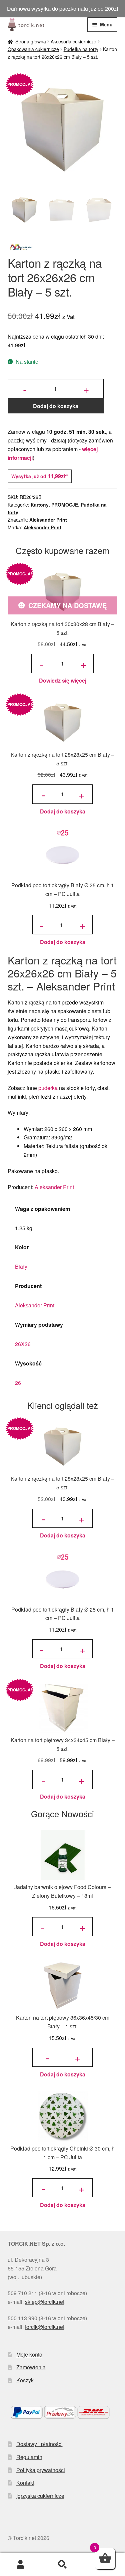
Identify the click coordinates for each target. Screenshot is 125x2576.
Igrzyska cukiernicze (40, 2496)
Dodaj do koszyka (56, 406)
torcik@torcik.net (45, 2327)
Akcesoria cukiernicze (73, 41)
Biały (21, 1266)
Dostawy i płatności (39, 2444)
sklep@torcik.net (45, 2302)
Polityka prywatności (41, 2470)
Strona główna (31, 41)
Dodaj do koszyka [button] (63, 811)
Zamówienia (31, 2367)
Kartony (40, 505)
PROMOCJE (65, 505)
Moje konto (29, 2354)
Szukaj (62, 2565)
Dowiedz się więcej (63, 680)
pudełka (48, 1088)
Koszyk (25, 2380)
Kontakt (25, 2483)
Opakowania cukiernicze (33, 49)
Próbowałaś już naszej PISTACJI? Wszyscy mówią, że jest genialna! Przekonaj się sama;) (62, 9)
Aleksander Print (48, 520)
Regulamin (29, 2457)
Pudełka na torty (81, 49)
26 (18, 1383)
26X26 (23, 1344)
